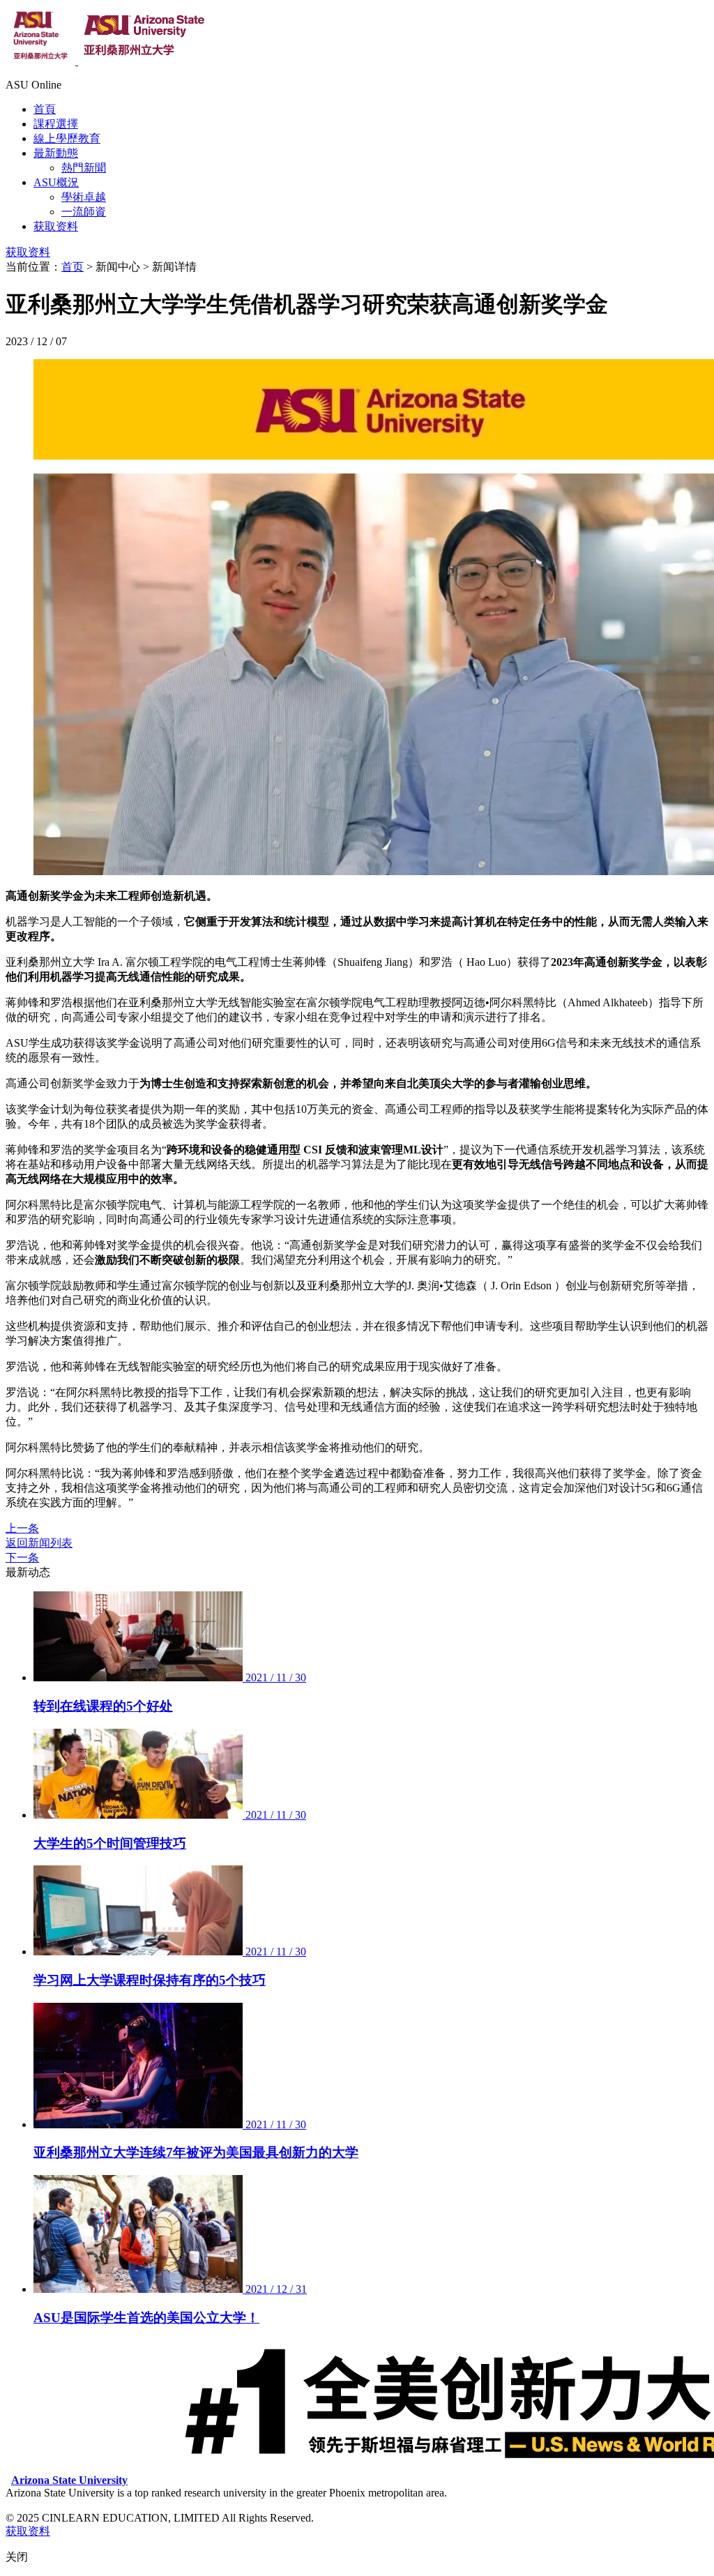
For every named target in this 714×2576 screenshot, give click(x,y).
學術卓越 (84, 197)
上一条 (22, 1528)
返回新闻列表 (39, 1543)
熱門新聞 (84, 168)
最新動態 (56, 153)
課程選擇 (56, 124)
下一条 (22, 1558)
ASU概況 (56, 182)
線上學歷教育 (67, 138)
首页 (73, 267)
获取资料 (56, 226)
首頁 (45, 109)
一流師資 (84, 212)
